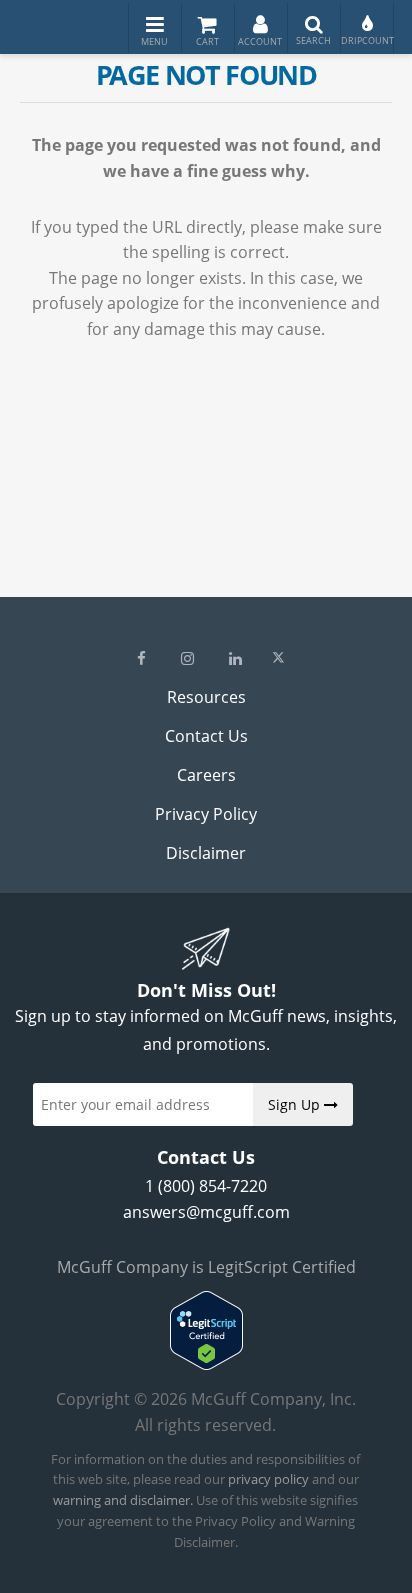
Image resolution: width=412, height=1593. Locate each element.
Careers (206, 775)
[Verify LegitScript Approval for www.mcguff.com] (206, 1364)
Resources (206, 697)
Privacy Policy (206, 814)
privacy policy (268, 1479)
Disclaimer (206, 853)
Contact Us (206, 736)
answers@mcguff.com (206, 1212)
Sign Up (296, 1104)
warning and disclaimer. (123, 1500)
